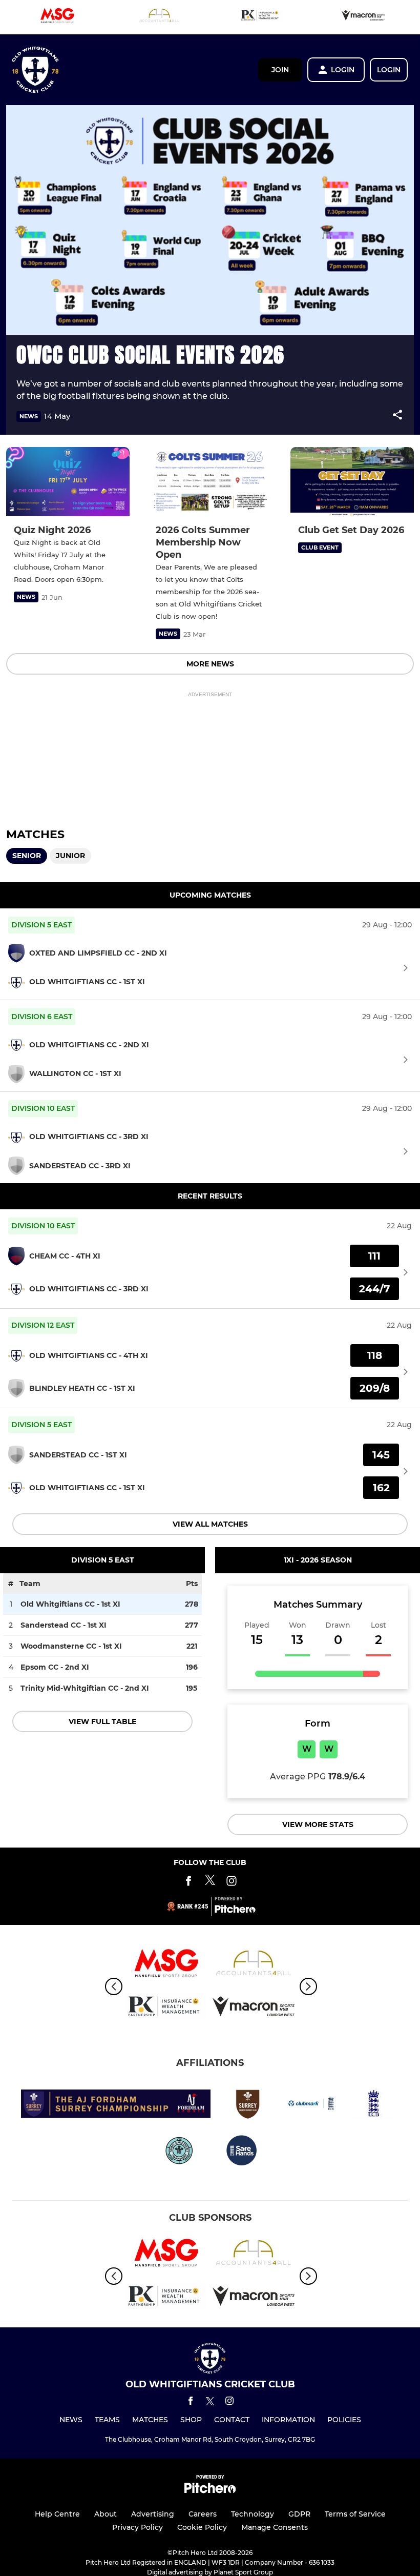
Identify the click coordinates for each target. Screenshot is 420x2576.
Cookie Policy (202, 2527)
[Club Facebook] (188, 1883)
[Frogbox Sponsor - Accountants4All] (159, 17)
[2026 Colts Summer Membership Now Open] (210, 482)
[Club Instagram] (232, 1883)
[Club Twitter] (210, 1883)
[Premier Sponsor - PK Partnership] (261, 17)
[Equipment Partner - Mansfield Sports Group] (57, 17)
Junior (70, 856)
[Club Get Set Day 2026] (352, 482)
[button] (397, 417)
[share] (397, 416)
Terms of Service (355, 2514)
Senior (27, 856)
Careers (203, 2514)
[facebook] (191, 2402)
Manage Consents (275, 2527)
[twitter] (210, 2403)
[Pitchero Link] (235, 1911)
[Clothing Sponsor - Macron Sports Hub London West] (363, 17)
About (106, 2514)
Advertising (153, 2514)
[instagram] (229, 2402)
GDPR (299, 2514)
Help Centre (57, 2514)
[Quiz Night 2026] (68, 482)
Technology (253, 2514)
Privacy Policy (138, 2527)
